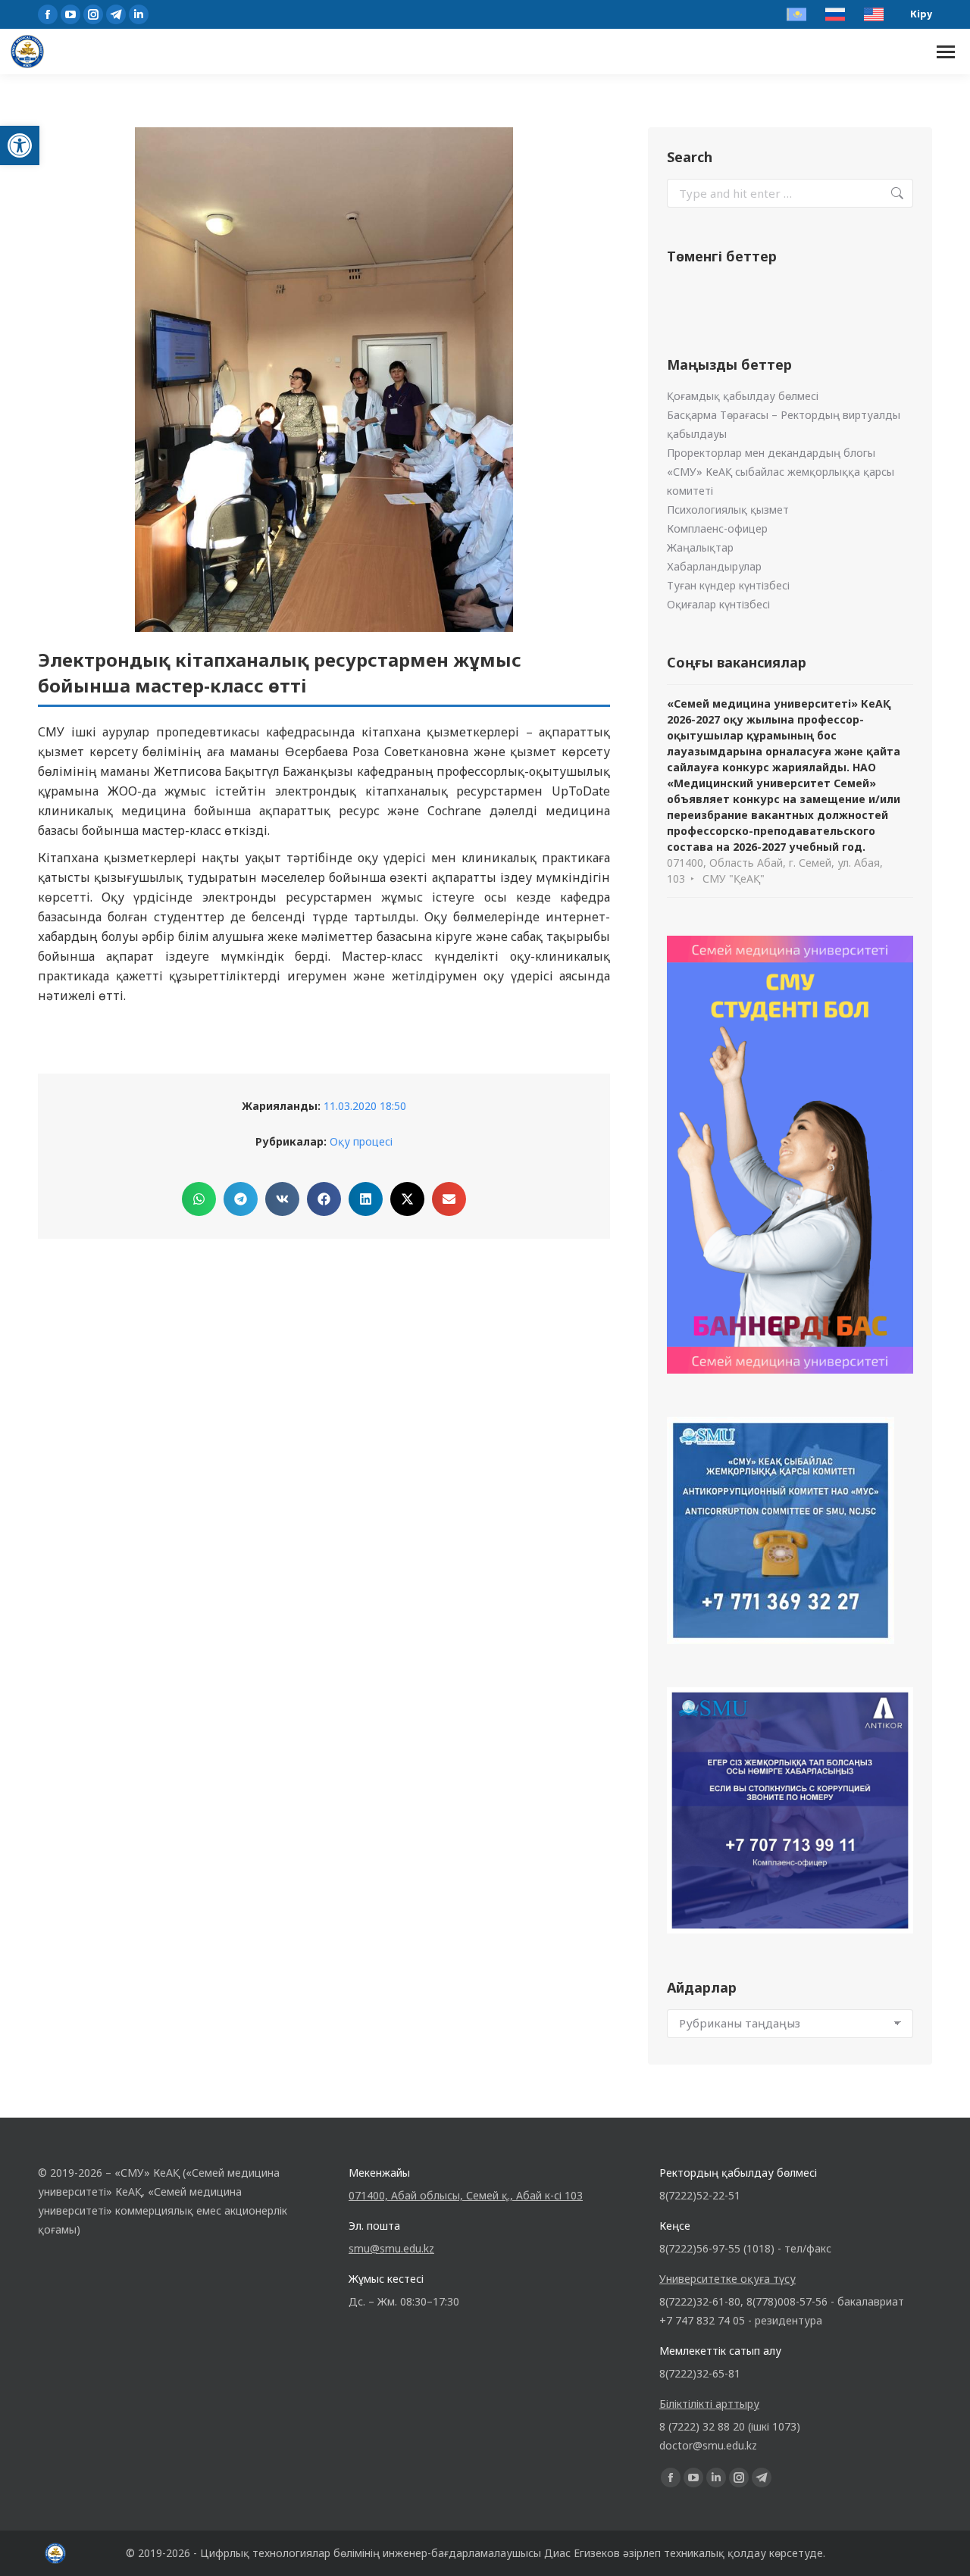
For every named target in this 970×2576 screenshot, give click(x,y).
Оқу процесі (361, 1141)
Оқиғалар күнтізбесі (718, 604)
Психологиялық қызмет (728, 510)
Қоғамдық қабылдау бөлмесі (743, 396)
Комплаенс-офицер (717, 528)
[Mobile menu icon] (946, 52)
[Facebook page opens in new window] (48, 14)
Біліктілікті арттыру (709, 2404)
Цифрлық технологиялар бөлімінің (290, 2553)
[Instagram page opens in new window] (93, 14)
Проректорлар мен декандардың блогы (771, 453)
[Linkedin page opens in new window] (139, 14)
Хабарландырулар (714, 566)
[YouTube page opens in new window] (70, 14)
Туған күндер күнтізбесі (728, 585)
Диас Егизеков (582, 2553)
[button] (20, 145)
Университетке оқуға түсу (727, 2279)
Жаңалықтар (700, 547)
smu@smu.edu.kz (391, 2248)
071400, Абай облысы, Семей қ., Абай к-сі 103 (466, 2195)
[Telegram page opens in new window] (116, 14)
